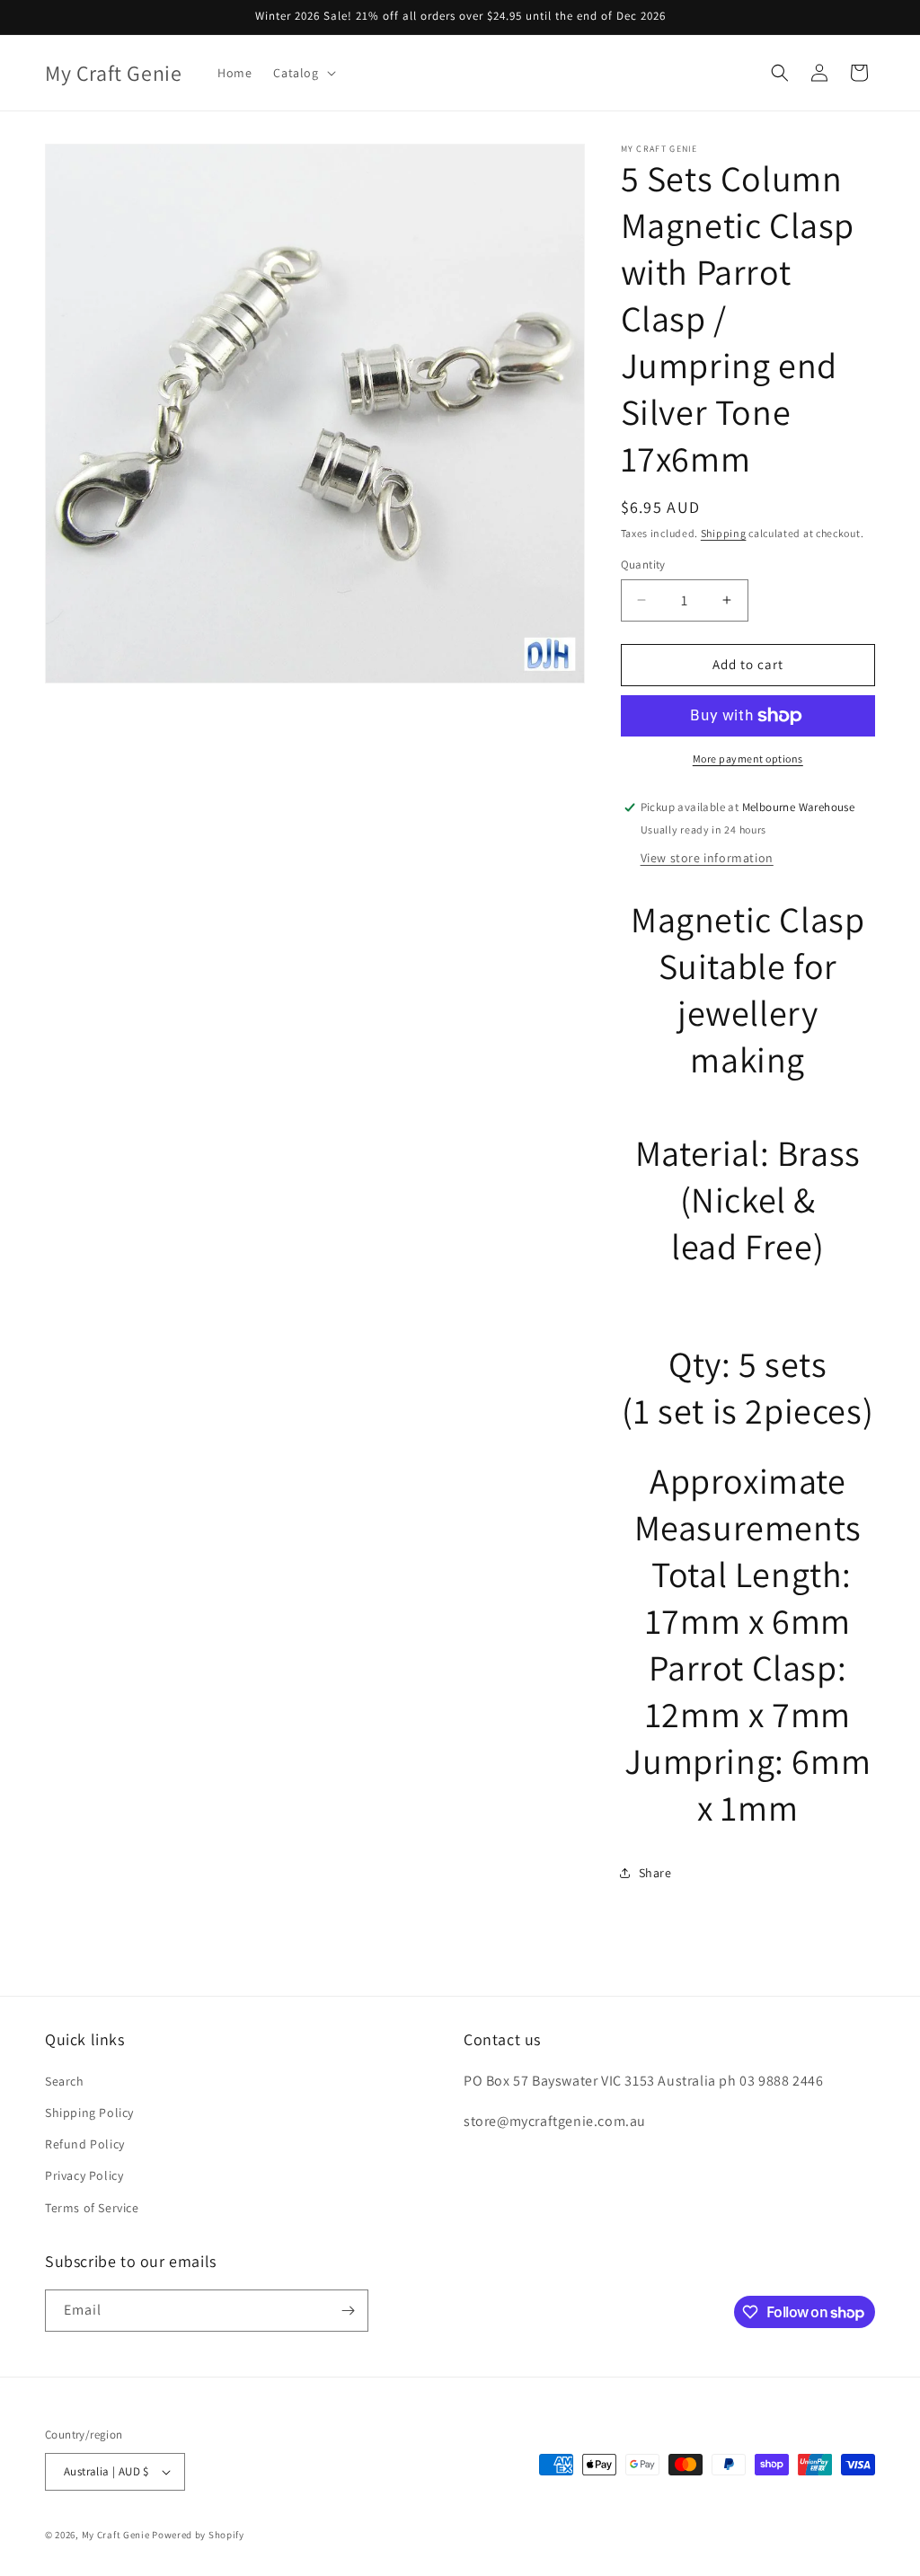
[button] (302, 73)
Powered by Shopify (198, 2535)
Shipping (724, 533)
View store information (707, 858)
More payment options (748, 759)
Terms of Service (92, 2208)
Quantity (643, 565)
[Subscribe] (348, 2311)
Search (65, 2081)
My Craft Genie (116, 2535)
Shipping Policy (89, 2113)
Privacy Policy (84, 2175)
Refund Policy (85, 2144)
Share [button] (655, 1873)
